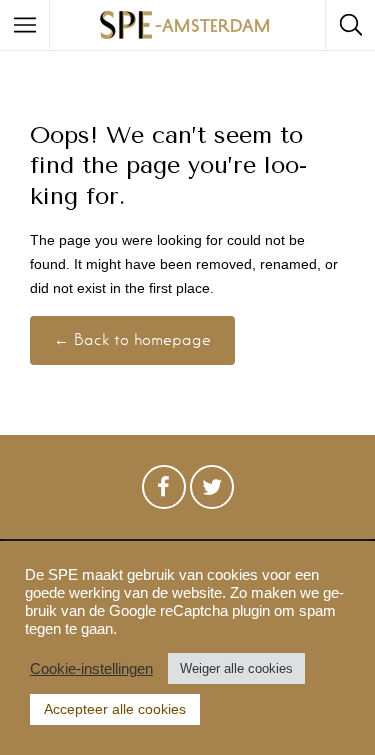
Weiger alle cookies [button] (236, 668)
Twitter (212, 492)
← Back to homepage (132, 340)
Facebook (164, 492)
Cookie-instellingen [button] (91, 669)
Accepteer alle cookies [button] (115, 709)
